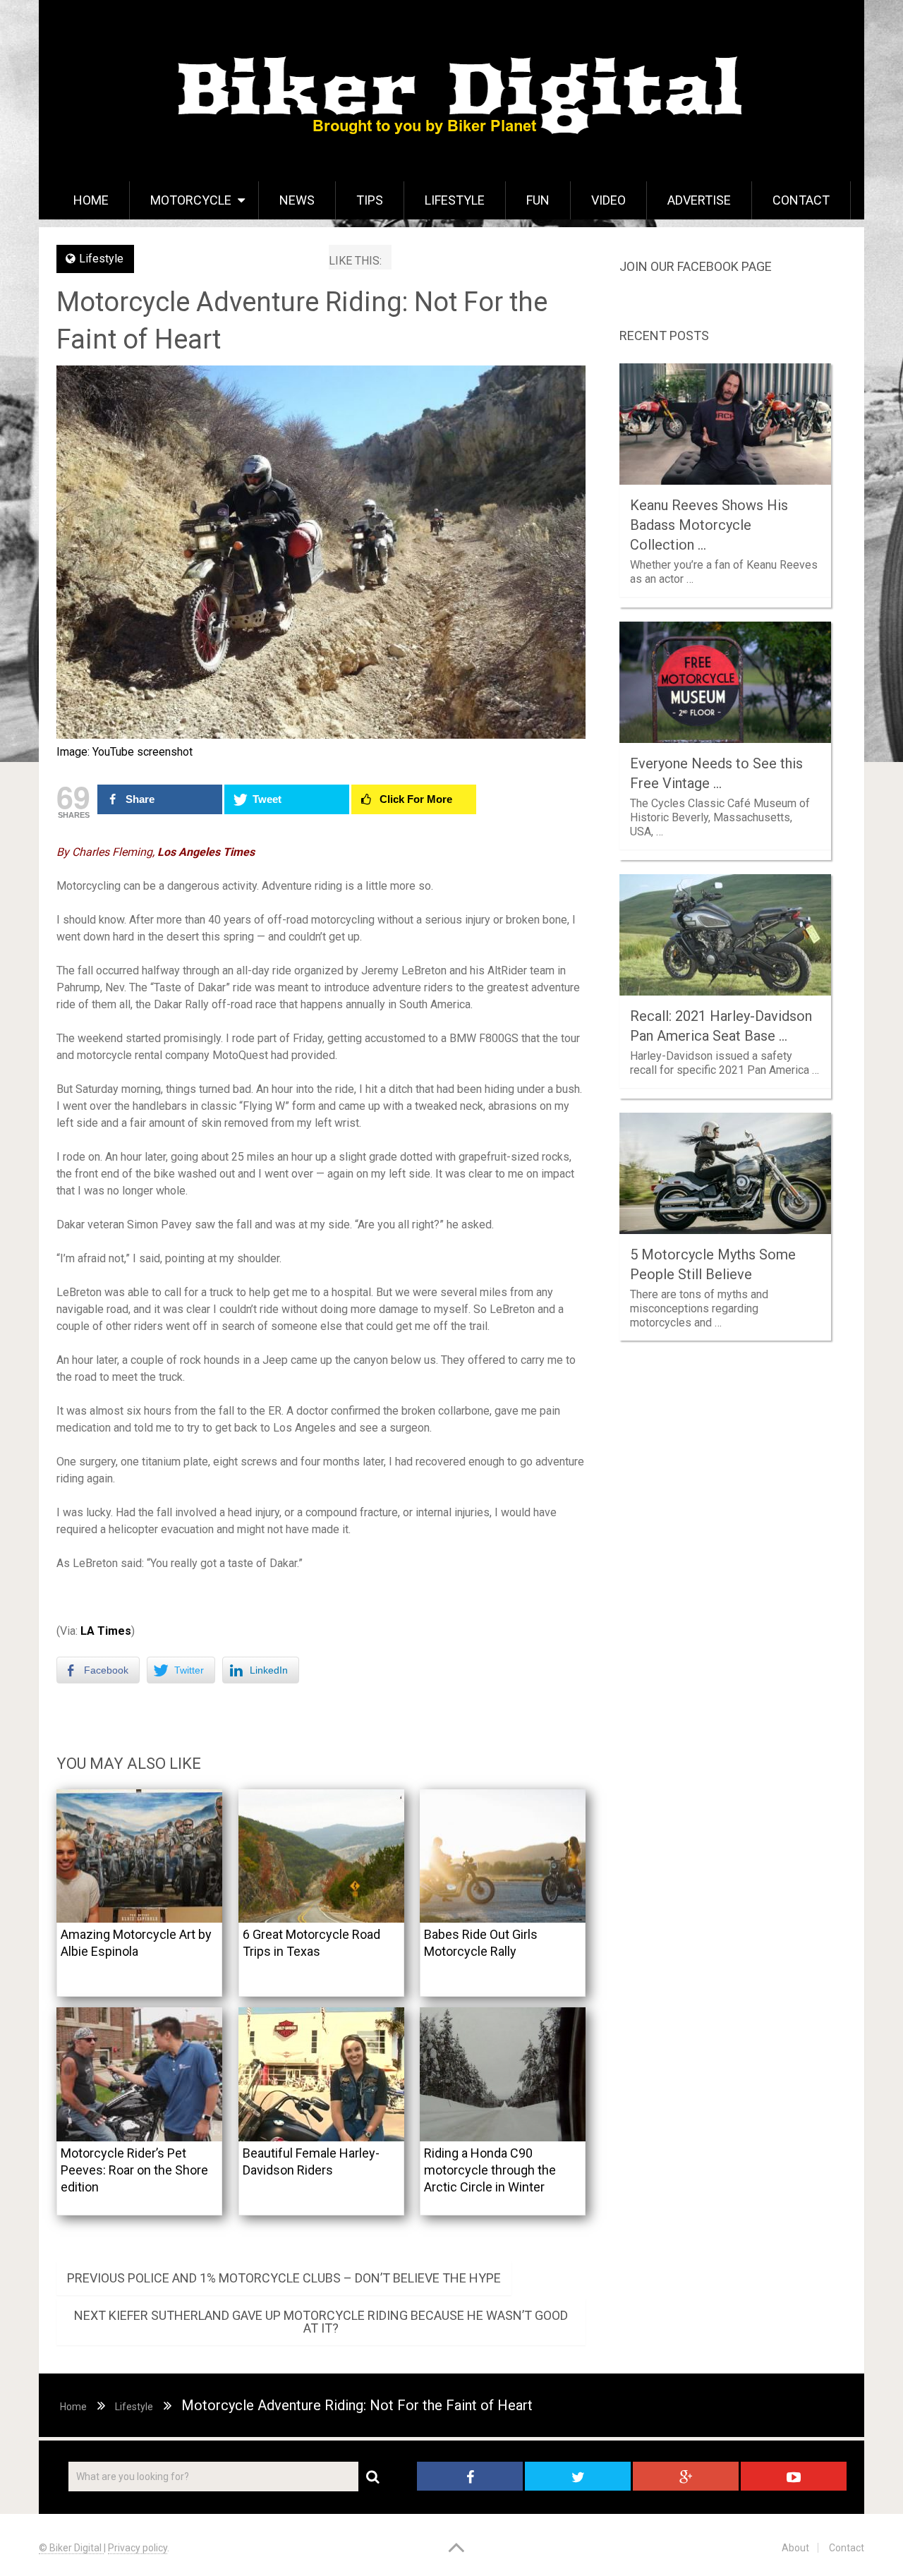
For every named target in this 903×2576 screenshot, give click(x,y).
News (297, 200)
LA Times (106, 1631)
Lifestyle (455, 200)
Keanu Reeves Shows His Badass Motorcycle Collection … (709, 525)
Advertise (699, 200)
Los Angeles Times (205, 852)
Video (608, 200)
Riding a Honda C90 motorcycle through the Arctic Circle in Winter (490, 2170)
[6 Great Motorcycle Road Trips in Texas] (321, 1856)
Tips (370, 200)
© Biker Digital (71, 2548)
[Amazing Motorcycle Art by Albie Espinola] (139, 1856)
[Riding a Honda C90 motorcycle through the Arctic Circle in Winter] (503, 2074)
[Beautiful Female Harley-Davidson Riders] (321, 2074)
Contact (801, 200)
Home (91, 200)
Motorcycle (191, 200)
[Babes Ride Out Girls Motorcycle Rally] (503, 1856)
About (795, 2548)
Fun (538, 200)
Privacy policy (138, 2548)
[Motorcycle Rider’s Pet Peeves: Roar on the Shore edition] (139, 2074)
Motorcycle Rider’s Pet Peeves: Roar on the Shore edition (134, 2170)
